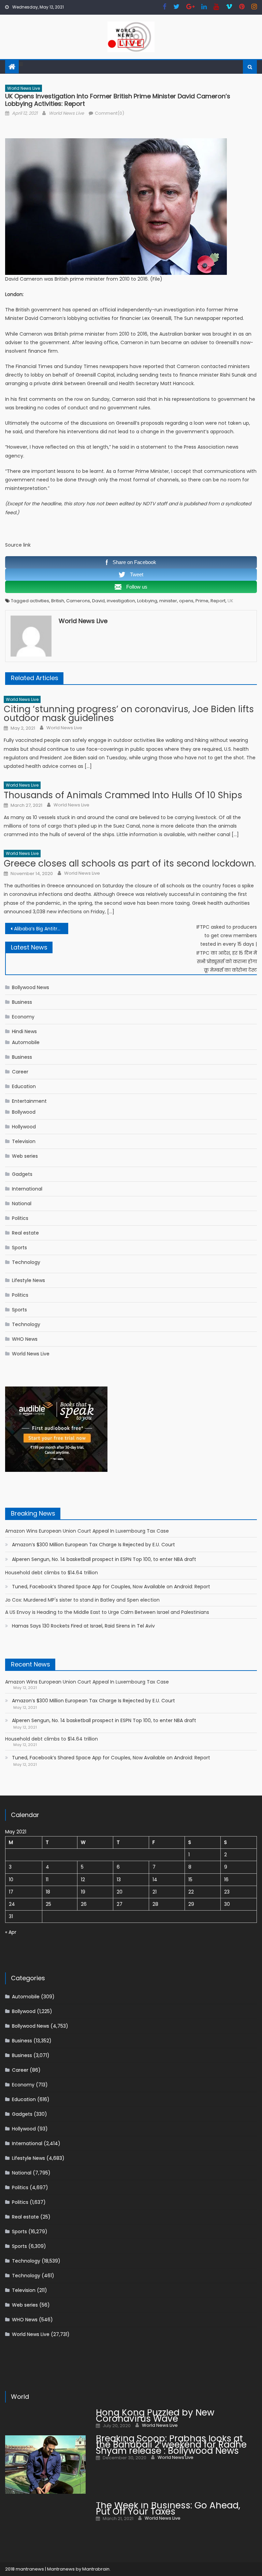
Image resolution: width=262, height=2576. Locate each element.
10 (11, 1880)
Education (24, 1086)
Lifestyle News (28, 1280)
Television (24, 1141)
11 (47, 1880)
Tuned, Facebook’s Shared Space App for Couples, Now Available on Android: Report (111, 1587)
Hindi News (24, 1031)
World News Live (24, 88)
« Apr (11, 1932)
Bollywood (24, 1112)
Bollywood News (31, 987)
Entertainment (29, 1101)
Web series (25, 1156)
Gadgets (22, 1174)
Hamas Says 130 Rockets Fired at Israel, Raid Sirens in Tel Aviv (83, 1626)
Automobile (26, 1042)
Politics (20, 1218)
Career (20, 1072)
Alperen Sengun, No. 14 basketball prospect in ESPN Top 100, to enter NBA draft (104, 1559)
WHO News (25, 1339)
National (22, 1203)
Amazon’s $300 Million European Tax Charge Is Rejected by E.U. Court (93, 1545)
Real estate (25, 1233)
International (27, 1189)
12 (83, 1880)
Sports (19, 1248)
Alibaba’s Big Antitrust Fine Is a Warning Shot (41, 929)
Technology (26, 1262)
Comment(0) (110, 113)
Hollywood (24, 1127)
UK (230, 601)
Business (22, 1002)
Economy (23, 1017)
